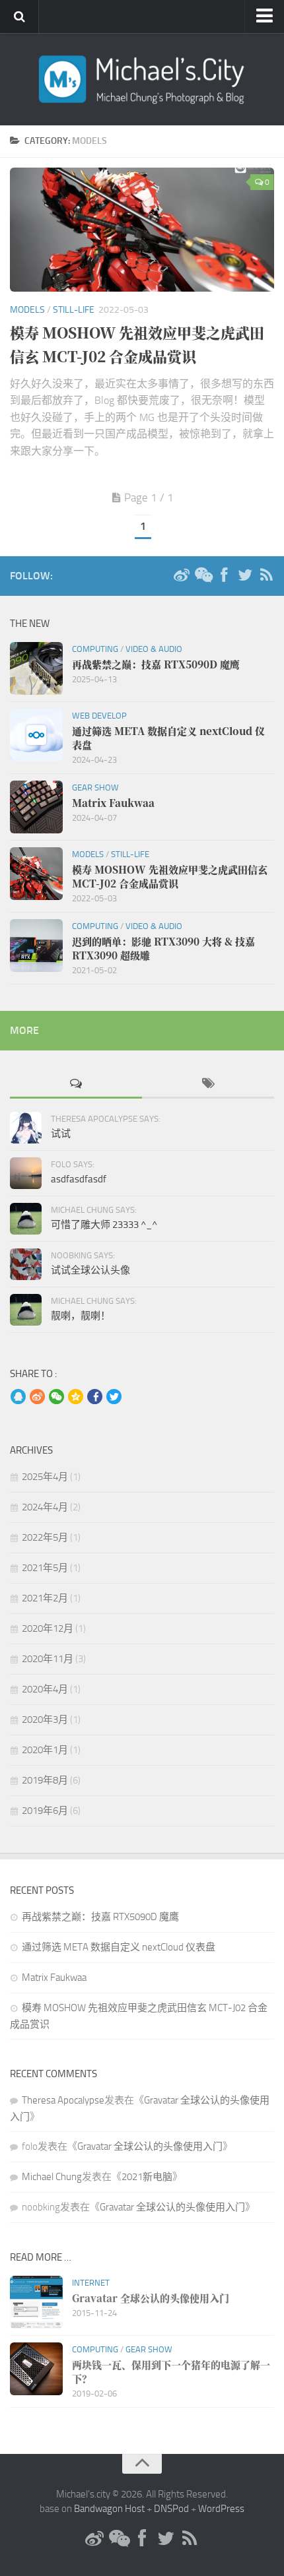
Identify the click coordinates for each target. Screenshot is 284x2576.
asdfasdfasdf (79, 1179)
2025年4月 (45, 1477)
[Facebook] (224, 575)
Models (27, 310)
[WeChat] (203, 575)
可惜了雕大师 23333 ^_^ (104, 1225)
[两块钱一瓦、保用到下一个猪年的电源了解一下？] (36, 2369)
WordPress (221, 2509)
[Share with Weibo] (37, 1398)
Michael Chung (52, 2177)
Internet (91, 2283)
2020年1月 (45, 1750)
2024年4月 (45, 1507)
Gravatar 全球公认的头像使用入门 (150, 2146)
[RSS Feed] (266, 575)
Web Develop (99, 716)
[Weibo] (182, 575)
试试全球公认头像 (90, 1270)
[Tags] (208, 1084)
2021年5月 (45, 1568)
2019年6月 (45, 1811)
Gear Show (95, 788)
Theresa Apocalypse (63, 2100)
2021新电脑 (147, 2177)
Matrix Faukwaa (54, 1978)
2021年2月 (45, 1598)
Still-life (74, 310)
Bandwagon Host (109, 2509)
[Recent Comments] (76, 1084)
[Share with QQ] (18, 1398)
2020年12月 (48, 1628)
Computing (95, 649)
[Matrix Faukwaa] (36, 807)
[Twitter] (245, 575)
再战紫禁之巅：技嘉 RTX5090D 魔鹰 (100, 1917)
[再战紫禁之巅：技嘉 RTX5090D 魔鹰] (36, 668)
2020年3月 (45, 1720)
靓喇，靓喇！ (81, 1316)
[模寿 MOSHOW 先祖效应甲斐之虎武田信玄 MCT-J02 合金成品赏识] (142, 230)
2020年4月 (45, 1689)
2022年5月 (45, 1537)
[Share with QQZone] (76, 1398)
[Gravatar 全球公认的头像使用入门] (36, 2302)
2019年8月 (45, 1780)
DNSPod (171, 2509)
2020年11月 (48, 1659)
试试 (61, 1134)
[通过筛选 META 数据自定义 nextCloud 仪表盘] (36, 735)
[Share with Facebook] (95, 1398)
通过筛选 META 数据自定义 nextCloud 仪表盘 (119, 1947)
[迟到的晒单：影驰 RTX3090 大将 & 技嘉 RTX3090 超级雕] (36, 946)
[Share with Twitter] (114, 1398)
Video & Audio (154, 649)
